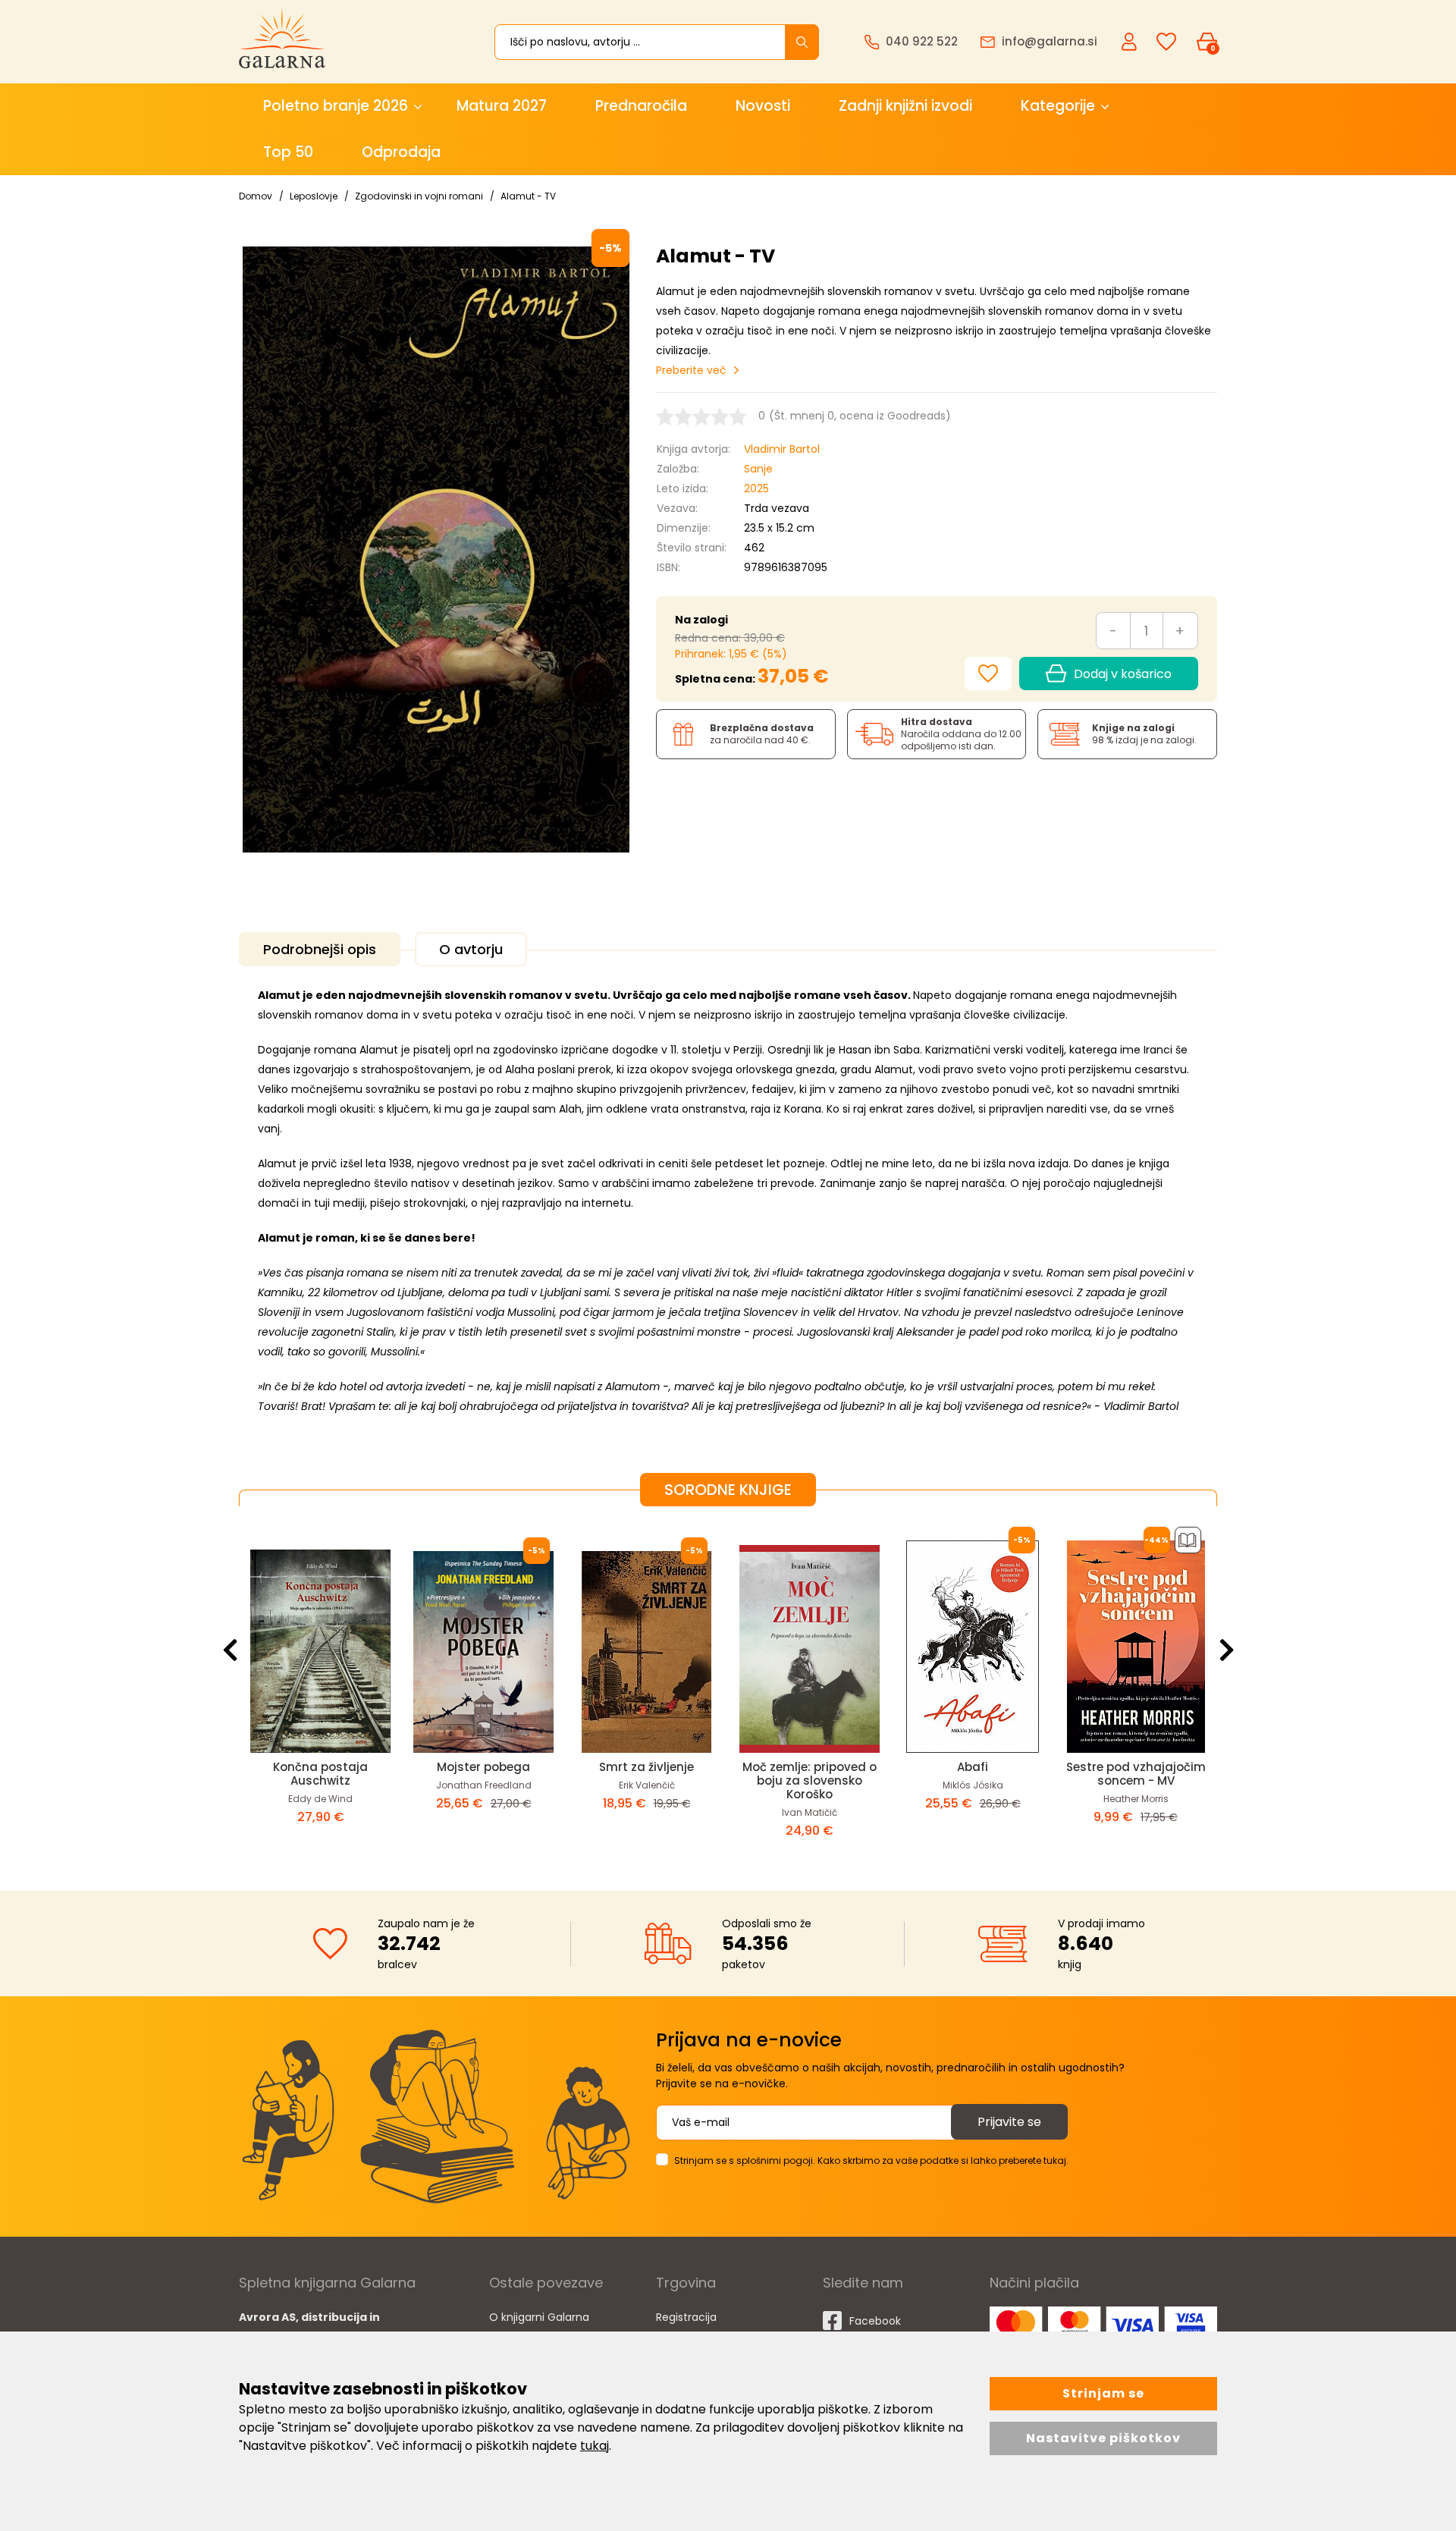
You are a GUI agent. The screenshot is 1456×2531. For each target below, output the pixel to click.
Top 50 (288, 152)
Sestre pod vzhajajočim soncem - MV (1136, 1774)
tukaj (595, 2446)
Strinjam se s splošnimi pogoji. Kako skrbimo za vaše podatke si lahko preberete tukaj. (871, 2160)
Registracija (686, 2317)
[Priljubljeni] (1166, 42)
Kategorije (1058, 106)
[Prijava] (1131, 41)
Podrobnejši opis (320, 949)
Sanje (758, 469)
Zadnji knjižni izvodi (905, 106)
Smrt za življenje (646, 1767)
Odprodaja (401, 152)
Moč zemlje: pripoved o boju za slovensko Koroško (810, 1780)
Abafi (973, 1767)
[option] (320, 1686)
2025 (756, 488)
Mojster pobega (483, 1767)
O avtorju (471, 949)
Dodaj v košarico (1123, 674)
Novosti (763, 106)
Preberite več (691, 370)
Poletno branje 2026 (336, 106)
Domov (256, 196)
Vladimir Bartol (782, 449)
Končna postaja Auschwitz (320, 1774)
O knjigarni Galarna (539, 2317)
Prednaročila (641, 106)
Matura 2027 (502, 106)
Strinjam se (1103, 2393)
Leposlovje (314, 196)
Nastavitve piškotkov (1103, 2438)
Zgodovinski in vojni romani (419, 196)
